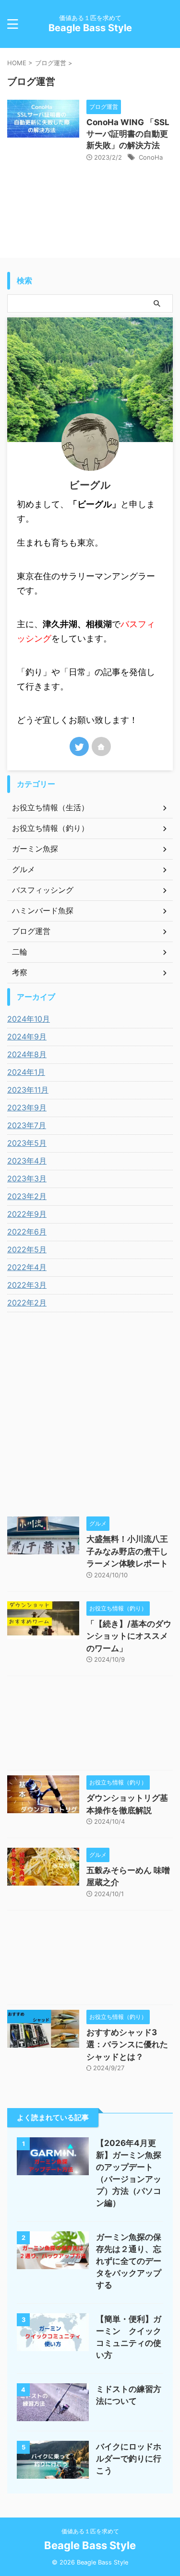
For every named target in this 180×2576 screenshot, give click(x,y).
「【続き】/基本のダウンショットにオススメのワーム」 (129, 1636)
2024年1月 (26, 1072)
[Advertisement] (90, 1725)
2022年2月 (27, 1303)
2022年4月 (27, 1267)
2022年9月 (27, 1214)
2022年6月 (27, 1232)
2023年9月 (27, 1107)
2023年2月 (27, 1196)
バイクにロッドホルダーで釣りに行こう (129, 2459)
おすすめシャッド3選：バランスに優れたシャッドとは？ (127, 2045)
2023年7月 (27, 1125)
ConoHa (151, 157)
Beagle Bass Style (90, 28)
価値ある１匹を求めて (90, 2531)
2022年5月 (27, 1249)
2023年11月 (28, 1090)
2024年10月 (29, 1019)
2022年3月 (27, 1285)
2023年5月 (27, 1143)
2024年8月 (27, 1054)
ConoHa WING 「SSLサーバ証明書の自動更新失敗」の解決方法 (128, 134)
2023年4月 (27, 1161)
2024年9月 (27, 1037)
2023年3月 (27, 1178)
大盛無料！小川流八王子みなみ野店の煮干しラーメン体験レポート (127, 1551)
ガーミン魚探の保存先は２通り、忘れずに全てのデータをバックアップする (129, 2261)
